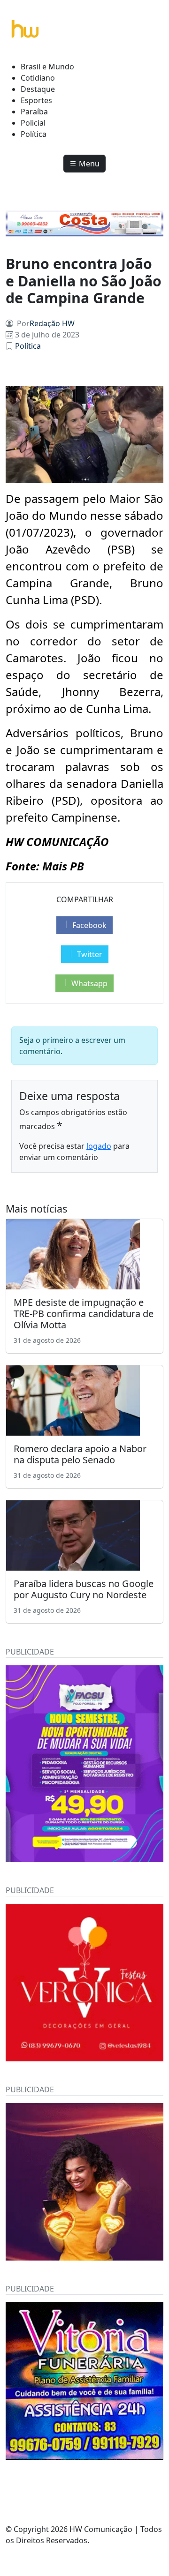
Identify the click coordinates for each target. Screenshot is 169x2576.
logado (99, 1146)
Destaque (38, 89)
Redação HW (52, 323)
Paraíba (34, 112)
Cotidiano (38, 78)
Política (34, 134)
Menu (88, 164)
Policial (33, 123)
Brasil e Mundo (47, 67)
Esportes (36, 100)
